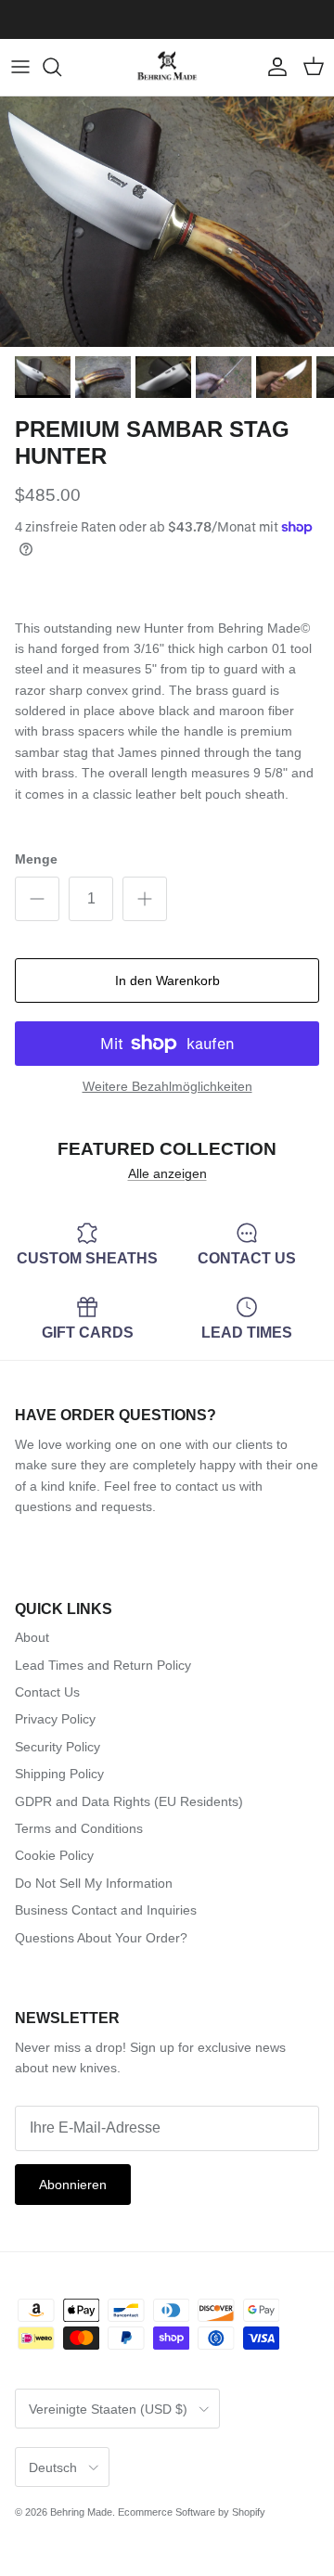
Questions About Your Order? (101, 1938)
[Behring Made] (167, 67)
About (32, 1637)
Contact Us (47, 1692)
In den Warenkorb (167, 980)
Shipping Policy (59, 1774)
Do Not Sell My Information (94, 1883)
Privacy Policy (55, 1719)
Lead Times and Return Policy (103, 1665)
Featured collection (167, 1149)
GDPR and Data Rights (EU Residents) (129, 1801)
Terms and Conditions (79, 1828)
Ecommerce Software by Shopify (192, 2512)
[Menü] (20, 67)
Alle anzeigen (167, 1173)
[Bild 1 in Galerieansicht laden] (167, 222)
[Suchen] (61, 67)
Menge (36, 859)
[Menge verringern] (37, 899)
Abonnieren (73, 2185)
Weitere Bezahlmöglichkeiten (167, 1086)
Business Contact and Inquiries (106, 1910)
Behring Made (81, 2512)
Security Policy (58, 1747)
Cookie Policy (54, 1855)
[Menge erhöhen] (145, 899)
